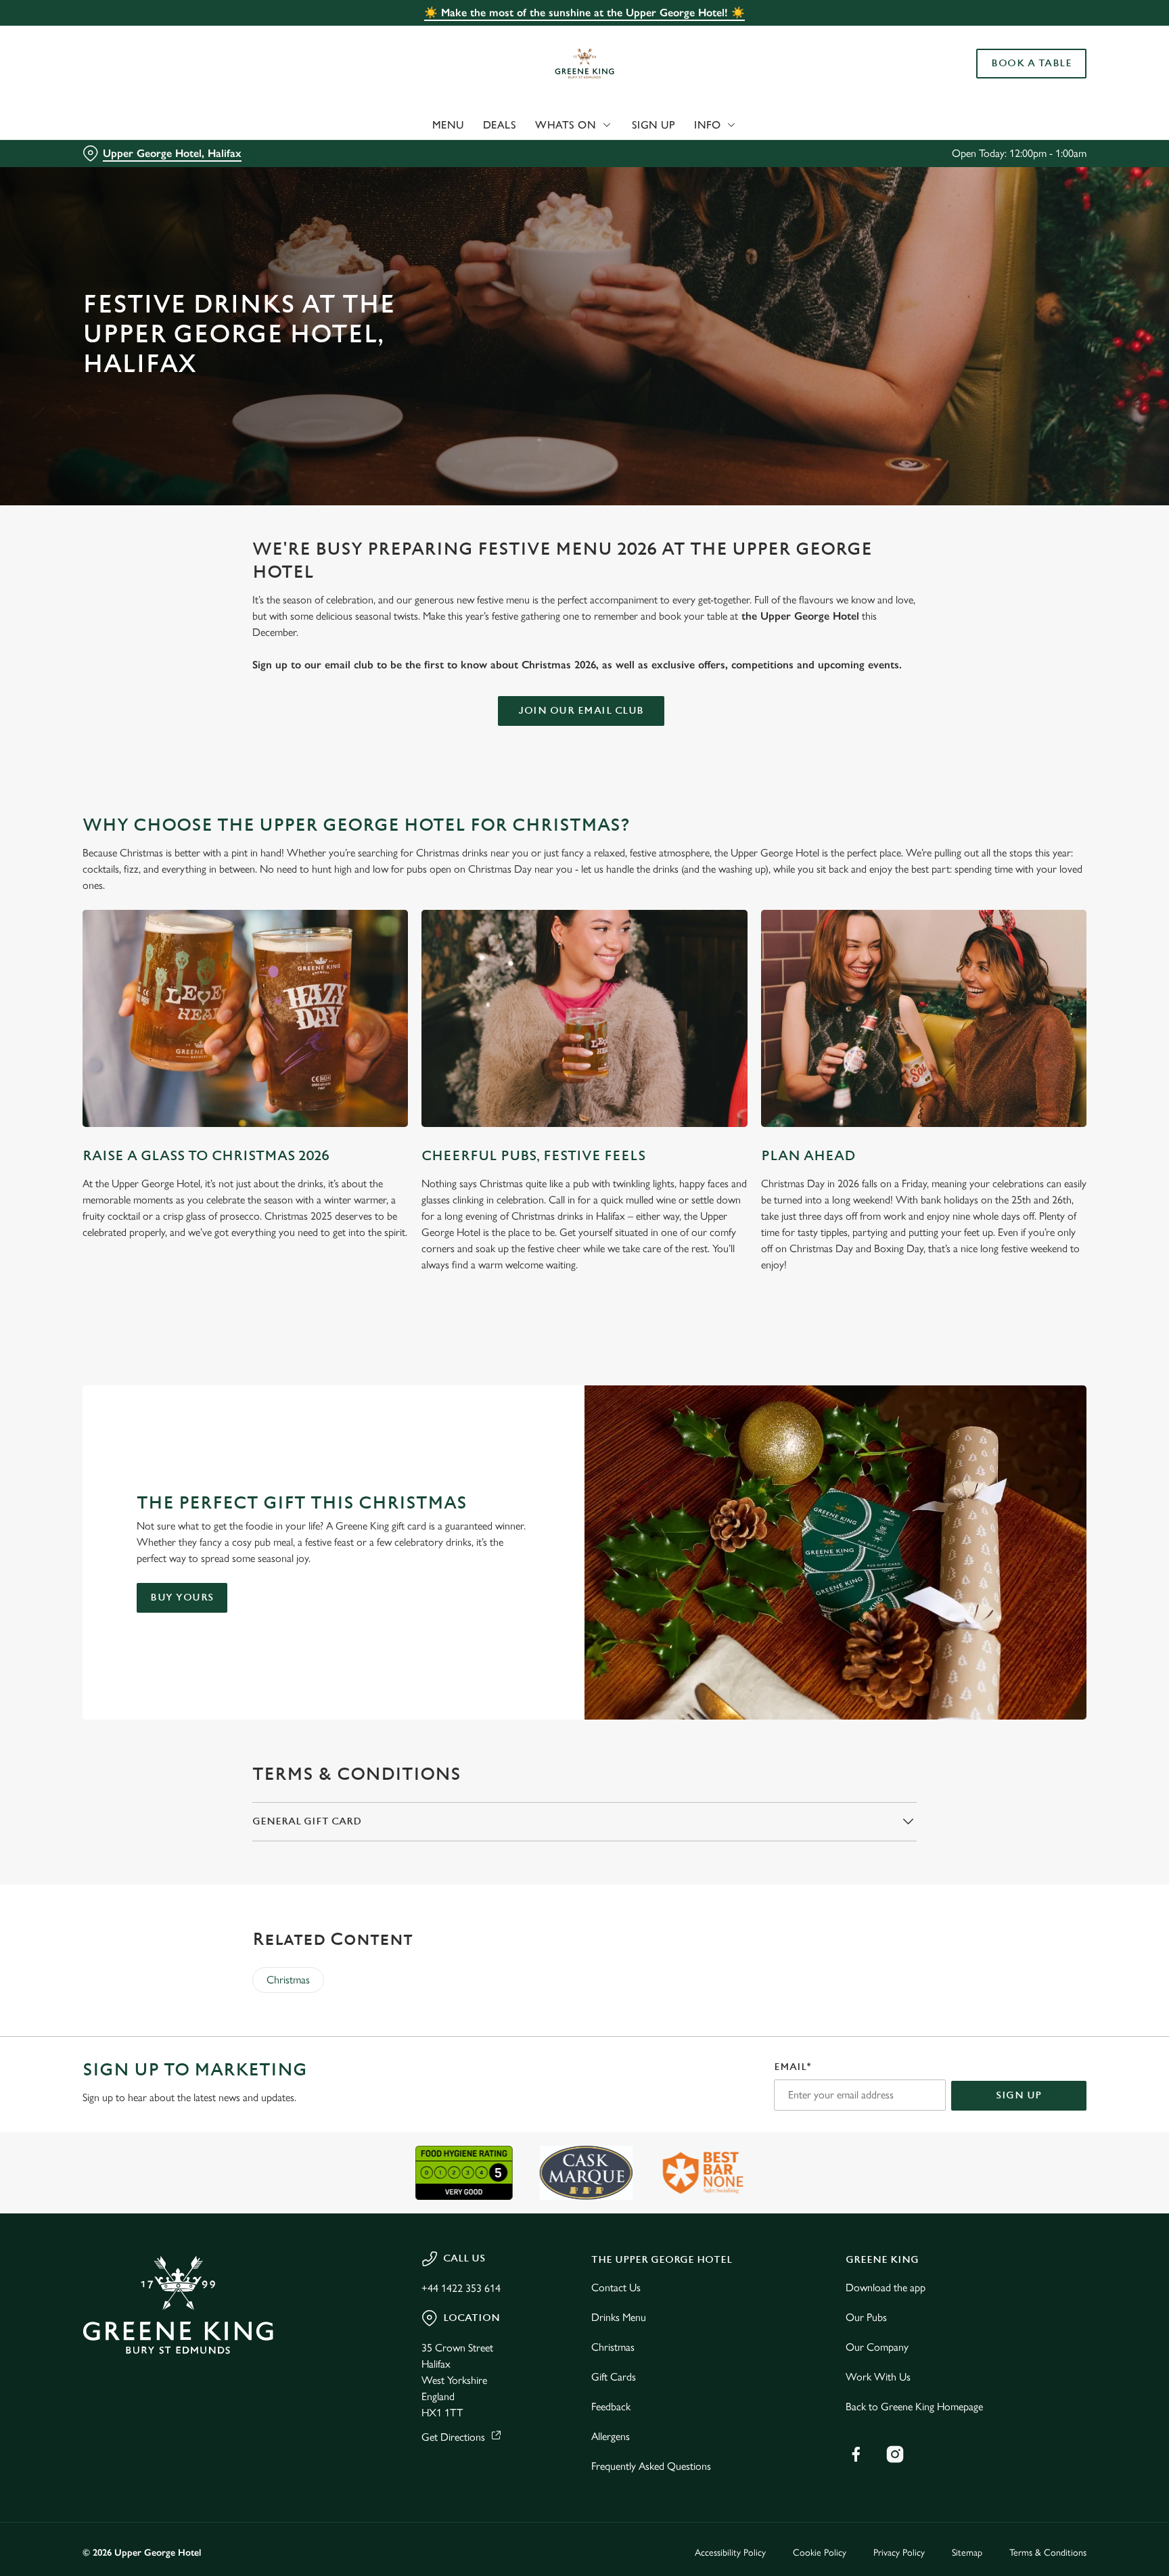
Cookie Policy (820, 2553)
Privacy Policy (899, 2553)
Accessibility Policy (730, 2553)
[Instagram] (895, 2454)
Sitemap (967, 2553)
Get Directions (453, 2437)
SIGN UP (1019, 2095)
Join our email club (581, 711)
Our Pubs (866, 2317)
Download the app (886, 2287)
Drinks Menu (619, 2317)
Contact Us (616, 2287)
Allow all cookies (1029, 36)
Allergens (611, 2436)
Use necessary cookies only (1029, 80)
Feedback (611, 2407)
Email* (793, 2067)
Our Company (877, 2347)
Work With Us (878, 2377)
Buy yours (182, 1597)
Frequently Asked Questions (651, 2466)
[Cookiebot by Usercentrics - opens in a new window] (115, 126)
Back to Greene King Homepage (914, 2407)
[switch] (416, 125)
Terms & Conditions (1048, 2553)
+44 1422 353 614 (461, 2288)
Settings (721, 125)
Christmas (288, 1980)
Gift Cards (614, 2377)
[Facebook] (856, 2454)
